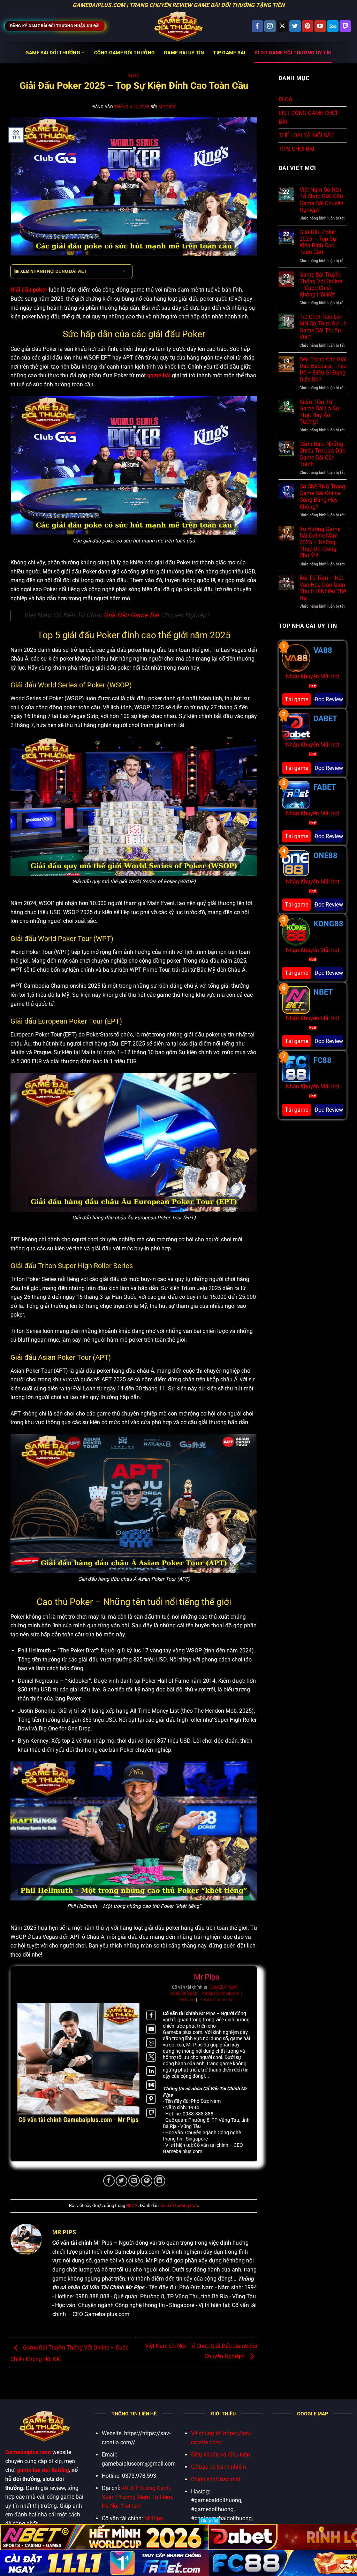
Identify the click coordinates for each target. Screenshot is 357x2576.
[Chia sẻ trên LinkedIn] (159, 2181)
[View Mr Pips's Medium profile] (151, 2085)
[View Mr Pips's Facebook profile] (151, 2015)
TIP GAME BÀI (229, 53)
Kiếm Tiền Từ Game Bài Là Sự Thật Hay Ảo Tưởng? (320, 412)
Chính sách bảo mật (216, 2479)
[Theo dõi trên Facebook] (257, 26)
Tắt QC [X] (209, 2521)
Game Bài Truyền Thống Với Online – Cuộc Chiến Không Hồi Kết (321, 285)
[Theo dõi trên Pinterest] (308, 26)
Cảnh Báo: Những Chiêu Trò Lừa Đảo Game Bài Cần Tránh (322, 454)
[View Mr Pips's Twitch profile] (151, 2113)
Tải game (297, 699)
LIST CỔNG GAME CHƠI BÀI (308, 118)
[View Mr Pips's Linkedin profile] (151, 2071)
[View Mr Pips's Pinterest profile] (151, 2099)
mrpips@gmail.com (221, 1993)
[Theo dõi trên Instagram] (270, 26)
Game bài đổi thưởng (53, 53)
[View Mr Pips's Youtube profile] (151, 2029)
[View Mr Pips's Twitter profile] (151, 2057)
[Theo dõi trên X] (283, 26)
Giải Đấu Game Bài (131, 615)
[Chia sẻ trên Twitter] (121, 2181)
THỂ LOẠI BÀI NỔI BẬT (306, 135)
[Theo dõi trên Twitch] (345, 26)
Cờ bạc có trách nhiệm (219, 2467)
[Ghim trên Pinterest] (147, 2181)
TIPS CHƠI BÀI (296, 149)
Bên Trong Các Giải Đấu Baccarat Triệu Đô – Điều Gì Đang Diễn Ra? (323, 369)
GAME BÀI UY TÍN (184, 53)
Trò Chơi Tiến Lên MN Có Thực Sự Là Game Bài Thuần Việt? (323, 327)
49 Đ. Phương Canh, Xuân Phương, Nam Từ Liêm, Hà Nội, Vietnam (137, 2497)
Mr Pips (167, 107)
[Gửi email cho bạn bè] (134, 2181)
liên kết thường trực (179, 2205)
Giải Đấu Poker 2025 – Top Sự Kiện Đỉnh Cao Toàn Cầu (318, 242)
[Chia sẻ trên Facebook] (109, 2181)
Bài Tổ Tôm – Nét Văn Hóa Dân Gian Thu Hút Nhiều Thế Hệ (323, 588)
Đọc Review (329, 699)
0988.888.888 (184, 1993)
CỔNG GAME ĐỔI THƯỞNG (125, 53)
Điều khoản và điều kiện (221, 2455)
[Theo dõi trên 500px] (333, 26)
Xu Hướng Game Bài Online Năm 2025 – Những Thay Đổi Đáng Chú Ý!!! (320, 542)
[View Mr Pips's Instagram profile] (151, 2043)
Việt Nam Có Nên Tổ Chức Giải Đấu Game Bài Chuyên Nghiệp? (321, 200)
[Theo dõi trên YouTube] (320, 26)
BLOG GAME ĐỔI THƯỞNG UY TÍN (293, 53)
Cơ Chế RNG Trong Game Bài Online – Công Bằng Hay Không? (323, 497)
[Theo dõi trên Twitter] (295, 26)
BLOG (134, 76)
